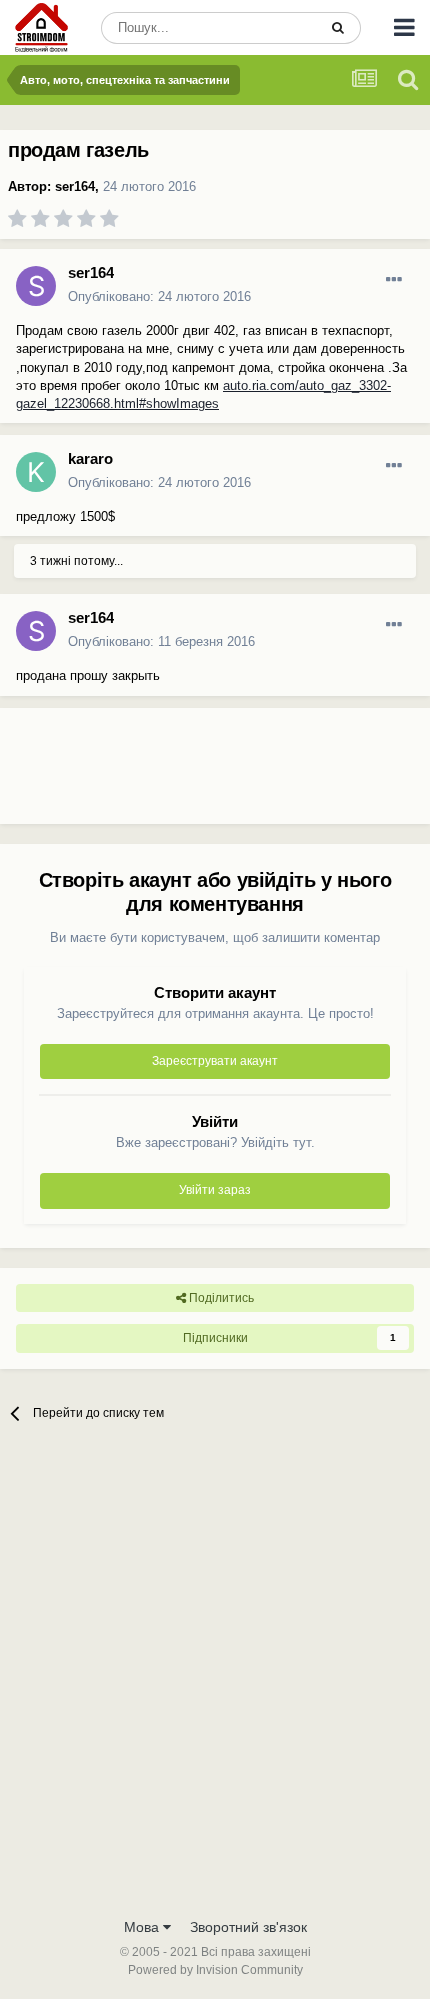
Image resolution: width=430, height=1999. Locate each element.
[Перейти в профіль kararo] (36, 472)
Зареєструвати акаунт (215, 1061)
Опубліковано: (159, 296)
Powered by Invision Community (215, 1970)
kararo (90, 458)
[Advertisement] (160, 774)
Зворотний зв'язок (248, 1927)
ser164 (75, 186)
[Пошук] (338, 28)
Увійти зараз (215, 1190)
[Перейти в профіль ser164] (36, 286)
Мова (143, 1927)
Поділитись (220, 1298)
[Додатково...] (394, 280)
